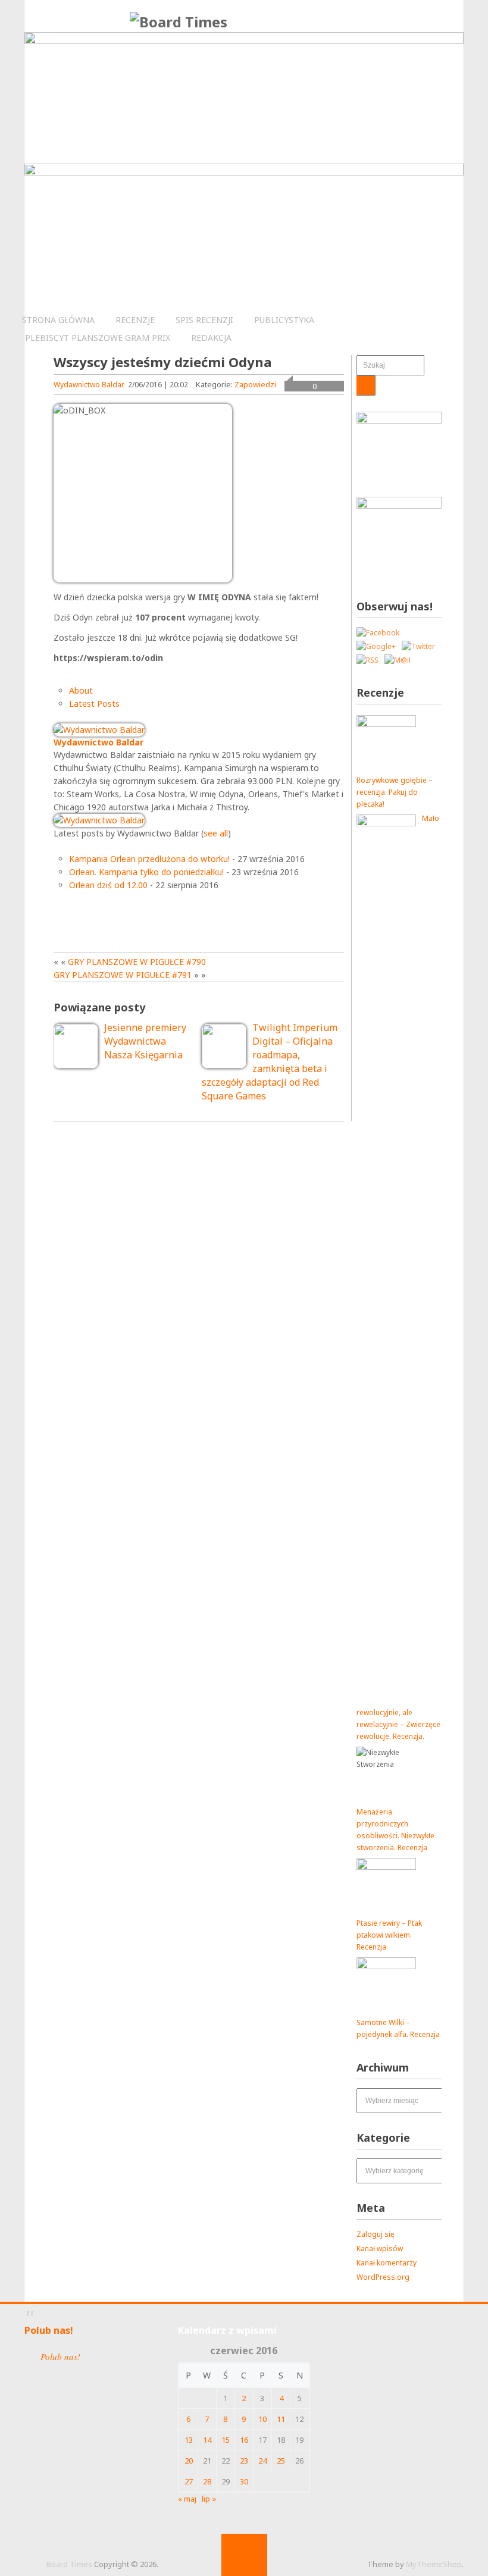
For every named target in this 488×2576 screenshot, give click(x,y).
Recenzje (135, 320)
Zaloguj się (376, 2234)
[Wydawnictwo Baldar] (99, 730)
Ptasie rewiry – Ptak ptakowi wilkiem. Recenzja (389, 1935)
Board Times (69, 2564)
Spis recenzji (204, 320)
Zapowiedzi (255, 384)
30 (244, 2481)
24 (262, 2461)
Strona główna (58, 320)
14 (207, 2440)
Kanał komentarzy (387, 2263)
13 (189, 2440)
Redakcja (211, 338)
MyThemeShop (434, 2564)
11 (281, 2419)
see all (216, 833)
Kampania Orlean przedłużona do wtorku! (149, 859)
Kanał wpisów (380, 2248)
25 (281, 2461)
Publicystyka (284, 320)
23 (244, 2461)
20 (189, 2461)
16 (244, 2440)
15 (226, 2440)
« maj (187, 2499)
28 (207, 2481)
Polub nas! (49, 2330)
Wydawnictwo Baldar (89, 385)
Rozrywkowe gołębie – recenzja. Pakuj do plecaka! (395, 792)
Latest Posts (94, 703)
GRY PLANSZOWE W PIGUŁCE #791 (123, 975)
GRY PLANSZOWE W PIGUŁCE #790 (137, 962)
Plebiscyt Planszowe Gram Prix (98, 338)
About (81, 690)
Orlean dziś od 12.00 (108, 885)
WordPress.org (383, 2277)
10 (262, 2419)
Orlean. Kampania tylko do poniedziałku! (146, 872)
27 (189, 2481)
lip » (209, 2499)
